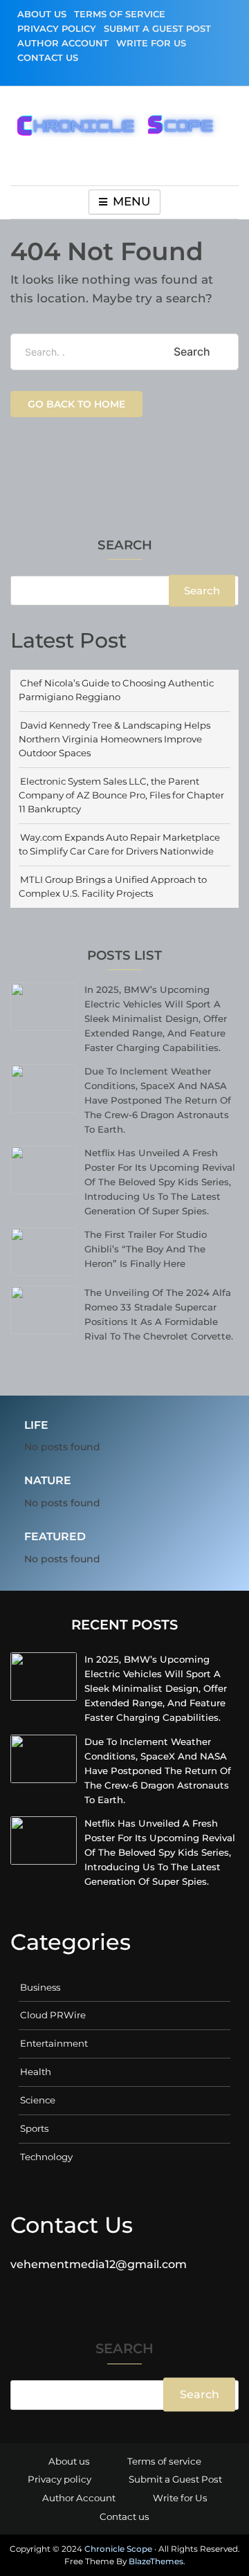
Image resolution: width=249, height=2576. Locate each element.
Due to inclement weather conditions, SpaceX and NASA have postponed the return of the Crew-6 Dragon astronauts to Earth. (158, 1100)
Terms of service (120, 14)
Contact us (48, 57)
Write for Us (151, 43)
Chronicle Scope (118, 2549)
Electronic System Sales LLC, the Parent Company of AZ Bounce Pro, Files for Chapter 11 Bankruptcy (121, 795)
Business (40, 1987)
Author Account (63, 43)
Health (36, 2072)
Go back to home (76, 404)
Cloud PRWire (53, 2015)
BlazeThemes (156, 2561)
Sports (34, 2128)
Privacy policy (57, 28)
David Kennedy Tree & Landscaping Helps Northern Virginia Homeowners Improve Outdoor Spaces (114, 739)
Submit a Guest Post (157, 28)
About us (42, 14)
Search (125, 546)
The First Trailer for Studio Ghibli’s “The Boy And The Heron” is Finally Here (146, 1249)
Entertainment (54, 2043)
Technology (46, 2157)
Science (38, 2100)
